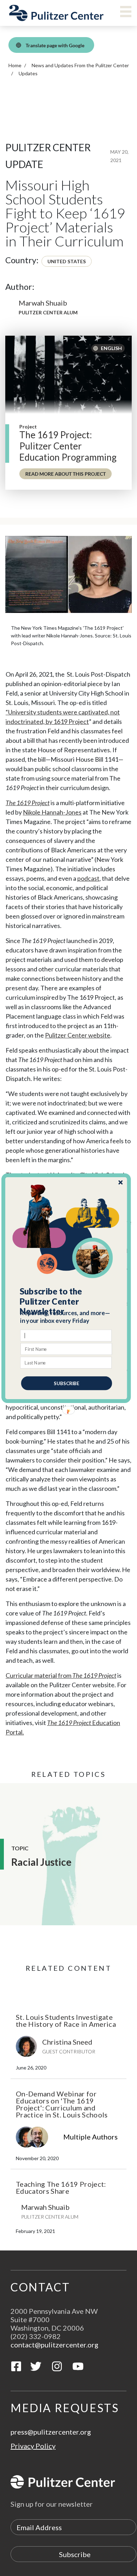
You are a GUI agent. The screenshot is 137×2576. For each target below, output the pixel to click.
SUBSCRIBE (67, 1383)
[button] (67, 1301)
